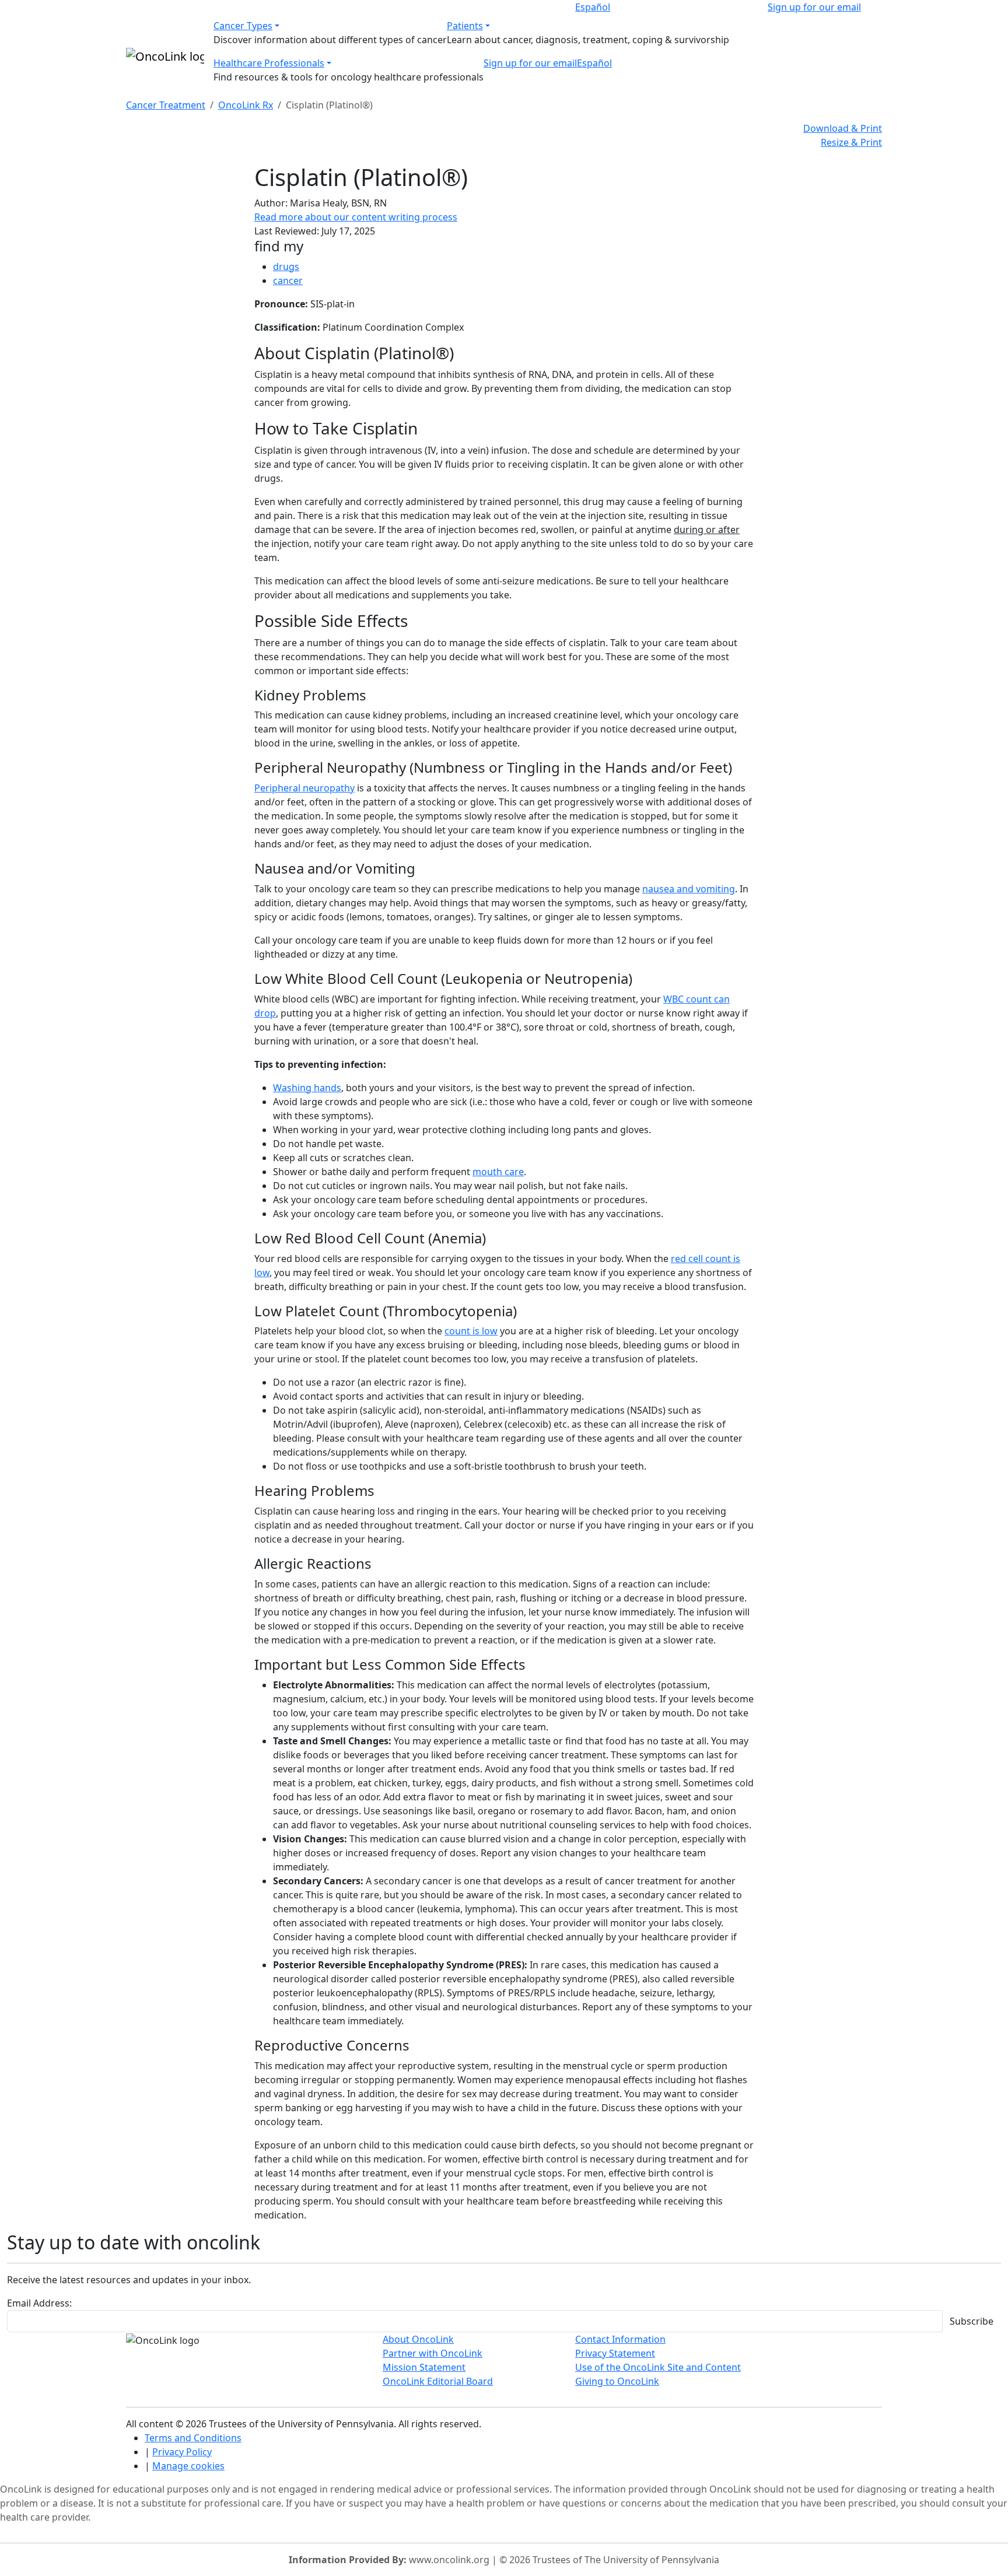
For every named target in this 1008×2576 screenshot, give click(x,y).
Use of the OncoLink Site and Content (658, 2367)
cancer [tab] (288, 281)
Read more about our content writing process (356, 217)
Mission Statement (424, 2367)
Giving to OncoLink (617, 2381)
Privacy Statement (615, 2353)
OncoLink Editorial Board (438, 2381)
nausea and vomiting (689, 889)
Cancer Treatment (166, 105)
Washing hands (307, 1088)
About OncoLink (418, 2339)
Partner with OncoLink (433, 2353)
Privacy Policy (182, 2452)
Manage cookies (188, 2466)
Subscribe (972, 2321)
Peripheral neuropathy (304, 788)
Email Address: (39, 2303)
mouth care (498, 1172)
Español (593, 7)
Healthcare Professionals (269, 63)
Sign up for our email (814, 7)
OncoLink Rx (246, 105)
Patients (465, 26)
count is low (471, 1331)
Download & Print (843, 128)
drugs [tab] (286, 267)
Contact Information (620, 2339)
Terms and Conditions (193, 2438)
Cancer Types (243, 26)
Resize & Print (851, 142)
